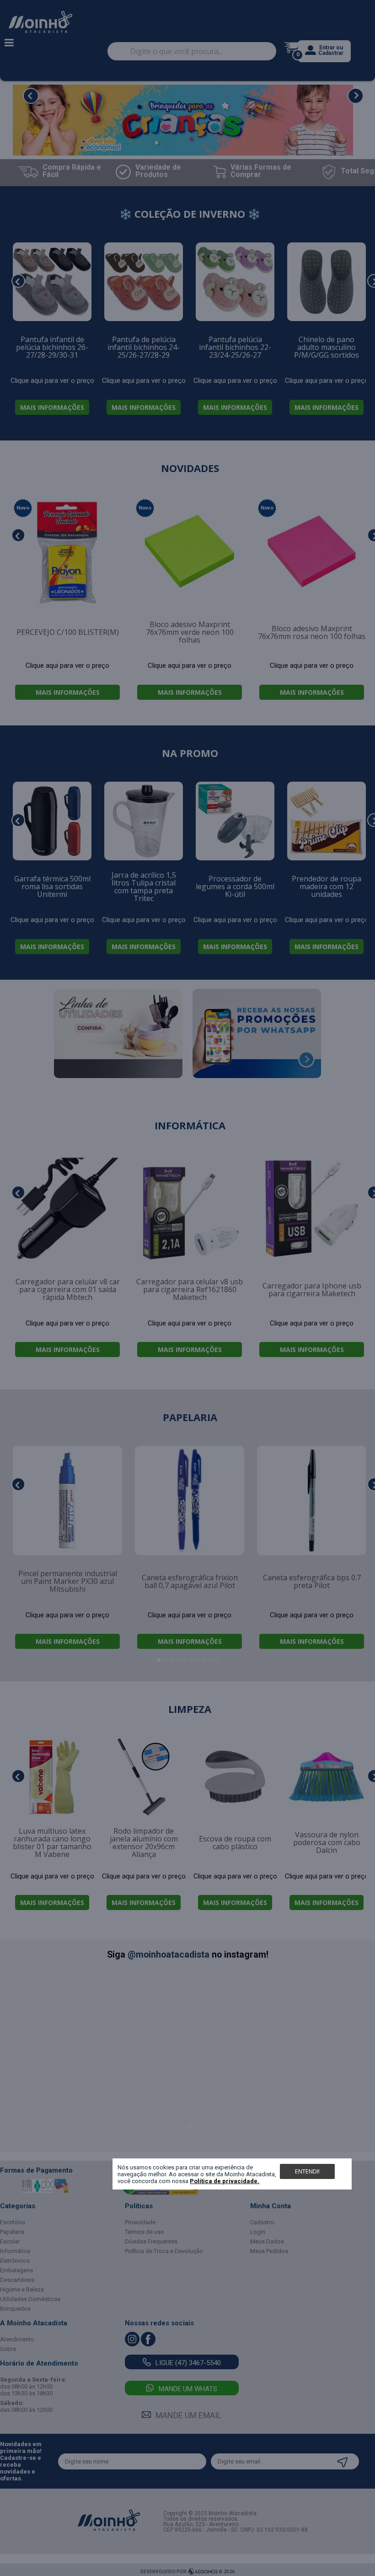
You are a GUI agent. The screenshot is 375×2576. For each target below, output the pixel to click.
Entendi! (307, 2171)
